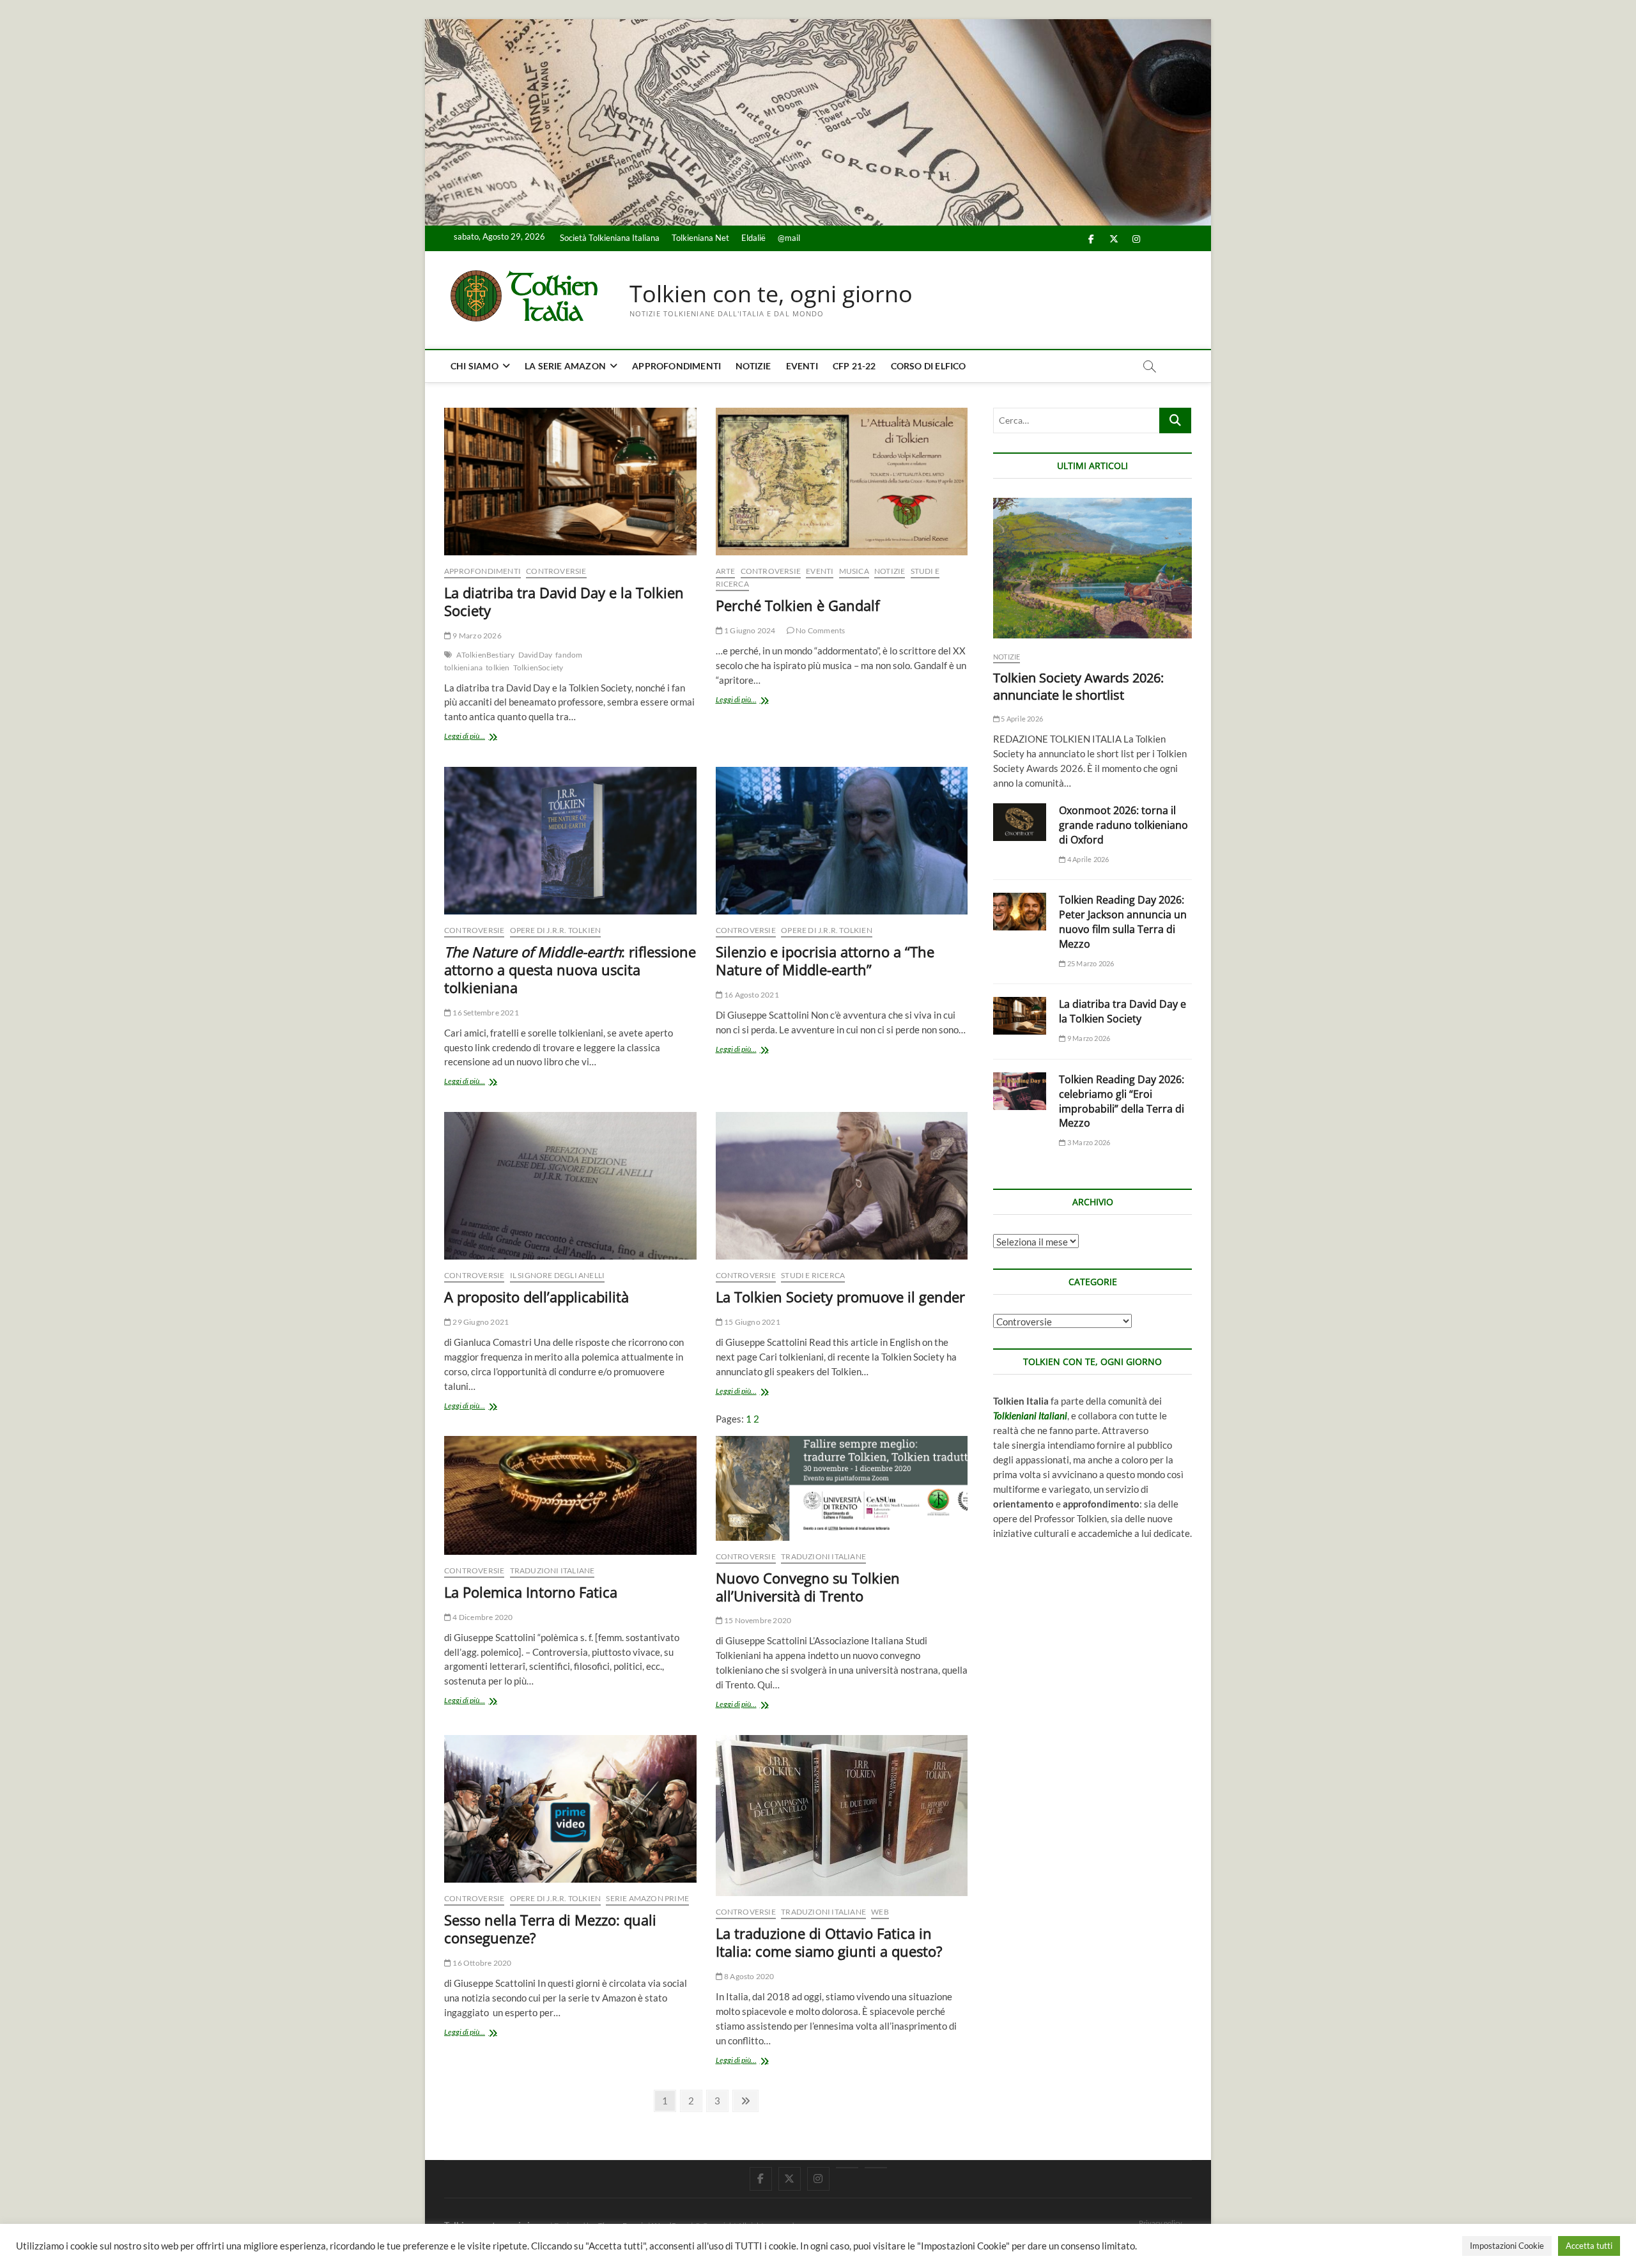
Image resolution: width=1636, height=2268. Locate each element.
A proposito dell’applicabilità (536, 1297)
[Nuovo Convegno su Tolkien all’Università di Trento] (842, 1488)
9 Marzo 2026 (476, 636)
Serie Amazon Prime (647, 1898)
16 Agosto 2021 (751, 995)
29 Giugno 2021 (480, 1322)
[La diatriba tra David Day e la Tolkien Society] (570, 482)
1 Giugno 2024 (749, 630)
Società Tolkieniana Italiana (610, 238)
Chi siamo (475, 366)
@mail (789, 238)
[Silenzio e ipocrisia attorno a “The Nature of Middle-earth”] (842, 841)
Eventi (802, 366)
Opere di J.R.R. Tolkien (556, 930)
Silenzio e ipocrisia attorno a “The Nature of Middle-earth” (825, 960)
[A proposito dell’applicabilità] (570, 1186)
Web (880, 1912)
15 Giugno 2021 (752, 1322)
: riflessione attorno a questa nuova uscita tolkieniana (570, 969)
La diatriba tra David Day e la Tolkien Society (564, 601)
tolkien (498, 667)
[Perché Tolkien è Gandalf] (842, 482)
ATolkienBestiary (485, 655)
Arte (726, 571)
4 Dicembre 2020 (482, 1617)
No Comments (820, 630)
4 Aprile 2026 (1087, 859)
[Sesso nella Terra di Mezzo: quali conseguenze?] (570, 1809)
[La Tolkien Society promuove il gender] (842, 1186)
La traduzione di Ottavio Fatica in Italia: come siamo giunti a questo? (829, 1942)
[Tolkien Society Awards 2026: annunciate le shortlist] (1092, 568)
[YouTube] (847, 2168)
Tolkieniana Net (700, 238)
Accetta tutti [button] (1589, 2246)
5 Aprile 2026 (1021, 719)
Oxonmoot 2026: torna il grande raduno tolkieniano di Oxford (1123, 825)
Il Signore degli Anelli (558, 1275)
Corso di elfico (929, 366)
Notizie (753, 366)
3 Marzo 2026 (1088, 1142)
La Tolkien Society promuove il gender (840, 1297)
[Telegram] (876, 2168)
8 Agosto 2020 (749, 1976)
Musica (854, 571)
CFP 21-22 (854, 366)
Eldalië (753, 238)
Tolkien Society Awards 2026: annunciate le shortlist (1078, 686)
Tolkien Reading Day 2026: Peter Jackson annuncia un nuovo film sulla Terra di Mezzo (1123, 922)
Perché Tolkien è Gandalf (798, 605)
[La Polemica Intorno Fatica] (570, 1495)
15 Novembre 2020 (757, 1620)
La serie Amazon (565, 366)
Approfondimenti (676, 366)
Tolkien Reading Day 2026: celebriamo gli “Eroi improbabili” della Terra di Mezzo (1122, 1101)
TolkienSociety (538, 667)
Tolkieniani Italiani (1030, 1416)
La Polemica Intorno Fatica (531, 1592)
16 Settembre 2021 (485, 1013)
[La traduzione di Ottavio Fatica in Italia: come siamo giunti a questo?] (842, 1816)
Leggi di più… (476, 737)
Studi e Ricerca (813, 1275)
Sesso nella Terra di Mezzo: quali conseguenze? (550, 1929)
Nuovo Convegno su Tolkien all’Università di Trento (808, 1587)
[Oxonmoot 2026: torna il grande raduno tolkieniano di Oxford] (1020, 822)
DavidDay (536, 655)
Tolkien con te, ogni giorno (771, 294)
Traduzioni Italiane (552, 1570)
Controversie (556, 571)
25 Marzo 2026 (1090, 963)
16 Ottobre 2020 (481, 1963)
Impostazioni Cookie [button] (1507, 2246)
